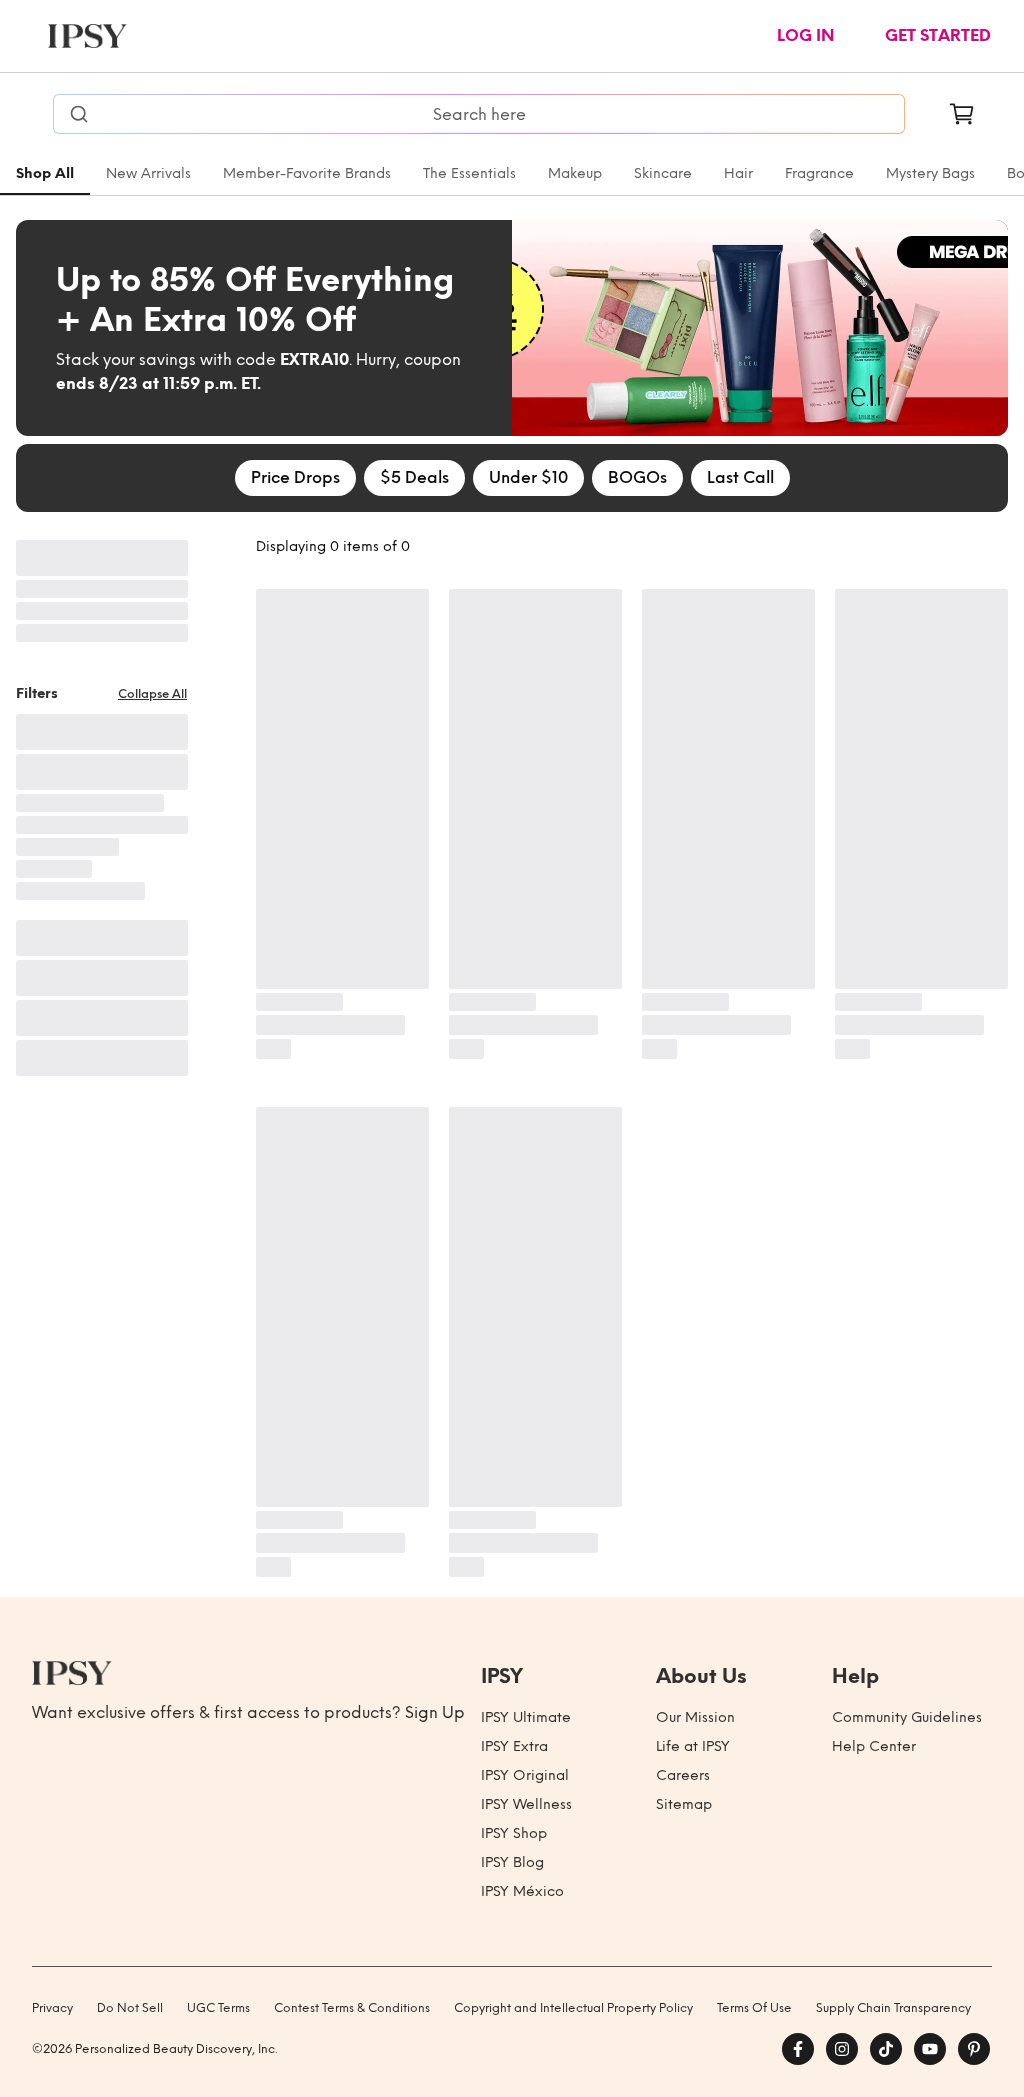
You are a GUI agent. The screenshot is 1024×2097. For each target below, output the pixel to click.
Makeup (575, 173)
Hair (738, 173)
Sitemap (684, 1804)
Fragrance (819, 173)
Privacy (52, 2008)
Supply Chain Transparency (893, 2008)
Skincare (663, 173)
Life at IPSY (693, 1746)
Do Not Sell (130, 2008)
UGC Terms (218, 2008)
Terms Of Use (754, 2008)
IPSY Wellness (526, 1804)
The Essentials (469, 173)
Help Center (874, 1746)
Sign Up (435, 1712)
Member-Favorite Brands (307, 173)
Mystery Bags (930, 173)
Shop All (45, 173)
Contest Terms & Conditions (352, 2008)
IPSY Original (525, 1775)
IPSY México (522, 1891)
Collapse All (152, 694)
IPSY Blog (512, 1862)
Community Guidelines (907, 1717)
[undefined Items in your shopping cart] (962, 114)
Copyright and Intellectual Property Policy (573, 2008)
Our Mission (695, 1717)
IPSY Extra (514, 1746)
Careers (683, 1775)
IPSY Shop (514, 1833)
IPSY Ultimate (526, 1717)
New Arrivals (148, 173)
